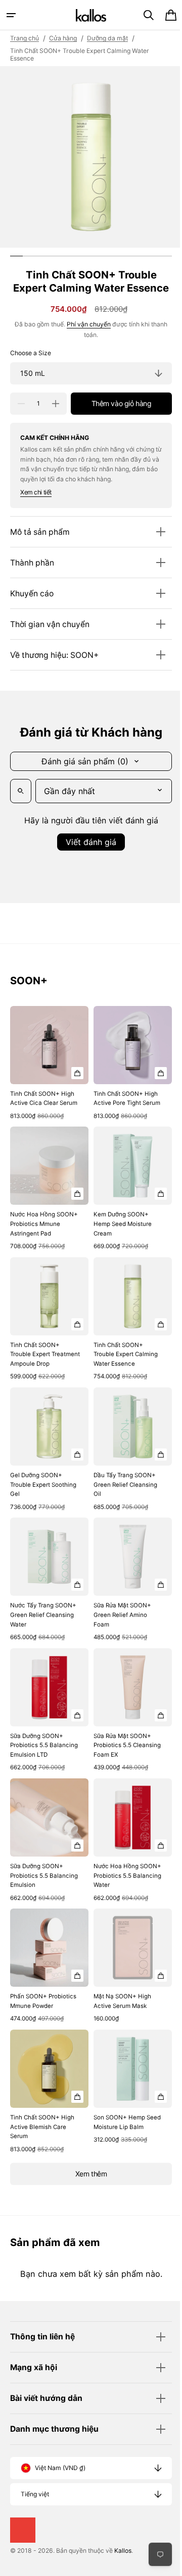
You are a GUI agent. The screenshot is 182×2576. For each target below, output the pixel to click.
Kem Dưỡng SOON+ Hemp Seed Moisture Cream (119, 1239)
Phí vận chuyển (85, 337)
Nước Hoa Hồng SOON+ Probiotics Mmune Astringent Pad (42, 1239)
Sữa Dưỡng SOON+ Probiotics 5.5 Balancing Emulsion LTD (38, 1759)
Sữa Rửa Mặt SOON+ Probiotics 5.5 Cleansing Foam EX (119, 1754)
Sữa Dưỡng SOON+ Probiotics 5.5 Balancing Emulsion (38, 1891)
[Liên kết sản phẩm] (48, 1080)
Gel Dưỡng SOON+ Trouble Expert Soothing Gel (43, 1502)
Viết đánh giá (87, 856)
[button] (11, 15)
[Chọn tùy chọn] (74, 1083)
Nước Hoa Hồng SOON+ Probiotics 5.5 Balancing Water (120, 1891)
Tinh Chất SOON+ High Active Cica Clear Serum (42, 1113)
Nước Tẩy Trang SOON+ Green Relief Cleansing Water (43, 1628)
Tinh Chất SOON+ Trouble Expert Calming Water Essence (122, 1365)
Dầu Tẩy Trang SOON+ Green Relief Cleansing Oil (122, 1502)
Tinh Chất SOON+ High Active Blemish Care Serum (42, 2134)
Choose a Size (31, 367)
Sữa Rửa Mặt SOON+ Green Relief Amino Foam (119, 1628)
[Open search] (21, 805)
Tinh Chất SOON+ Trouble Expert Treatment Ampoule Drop (37, 1370)
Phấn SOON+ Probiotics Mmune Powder (43, 2013)
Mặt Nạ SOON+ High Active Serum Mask (119, 2013)
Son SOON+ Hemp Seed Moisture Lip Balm (123, 2130)
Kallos (123, 2558)
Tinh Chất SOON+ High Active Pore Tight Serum (122, 1113)
